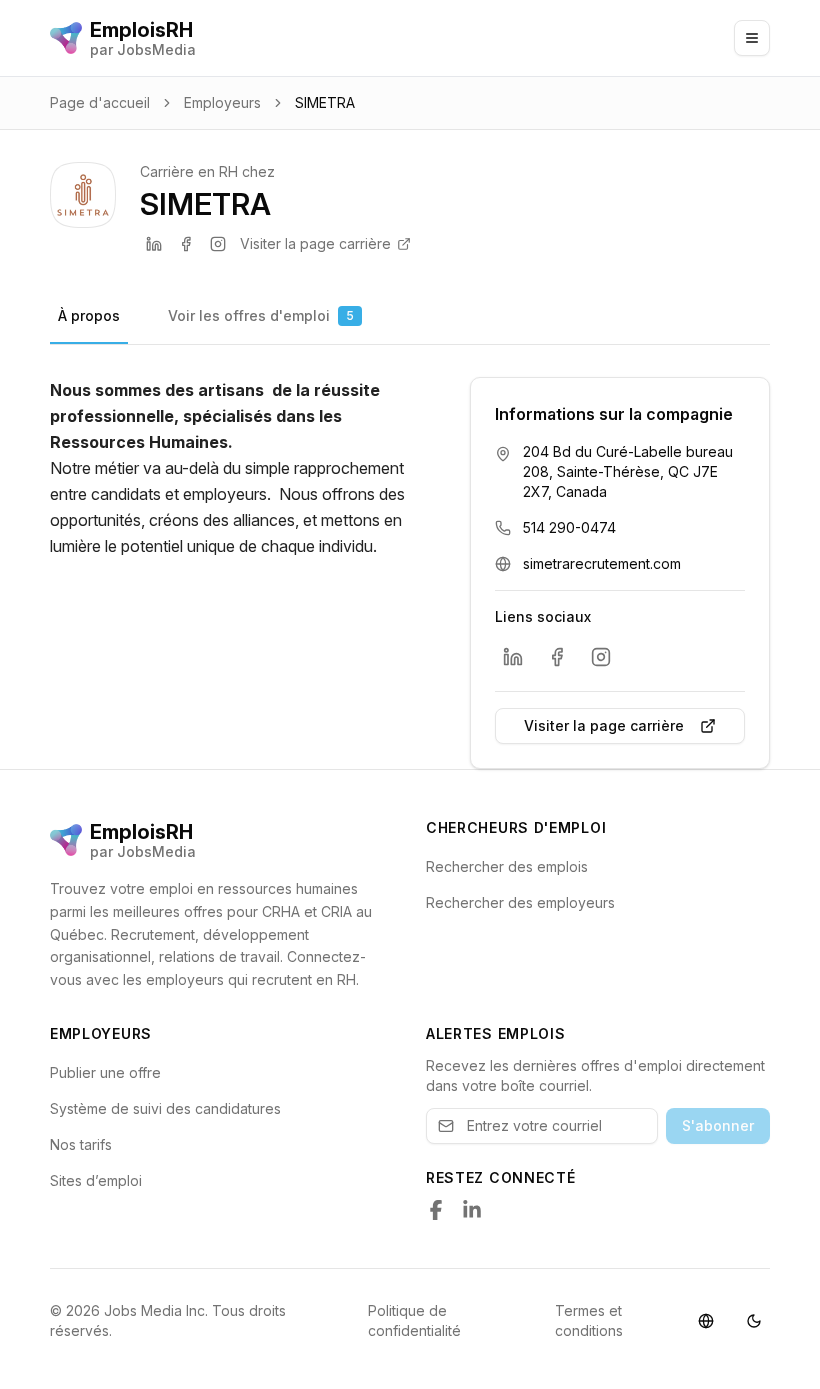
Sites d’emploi (96, 1180)
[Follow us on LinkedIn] (472, 1210)
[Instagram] (218, 244)
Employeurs (222, 102)
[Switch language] (706, 1321)
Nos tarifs (81, 1144)
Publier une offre (105, 1072)
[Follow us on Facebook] (436, 1210)
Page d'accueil (100, 102)
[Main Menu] (752, 38)
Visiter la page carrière (315, 243)
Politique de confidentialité (414, 1320)
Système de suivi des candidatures (165, 1108)
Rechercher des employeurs (520, 902)
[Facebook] (186, 244)
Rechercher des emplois (507, 866)
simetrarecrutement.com (602, 563)
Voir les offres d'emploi (261, 315)
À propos (89, 315)
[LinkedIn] (154, 244)
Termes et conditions (589, 1320)
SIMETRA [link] (325, 102)
